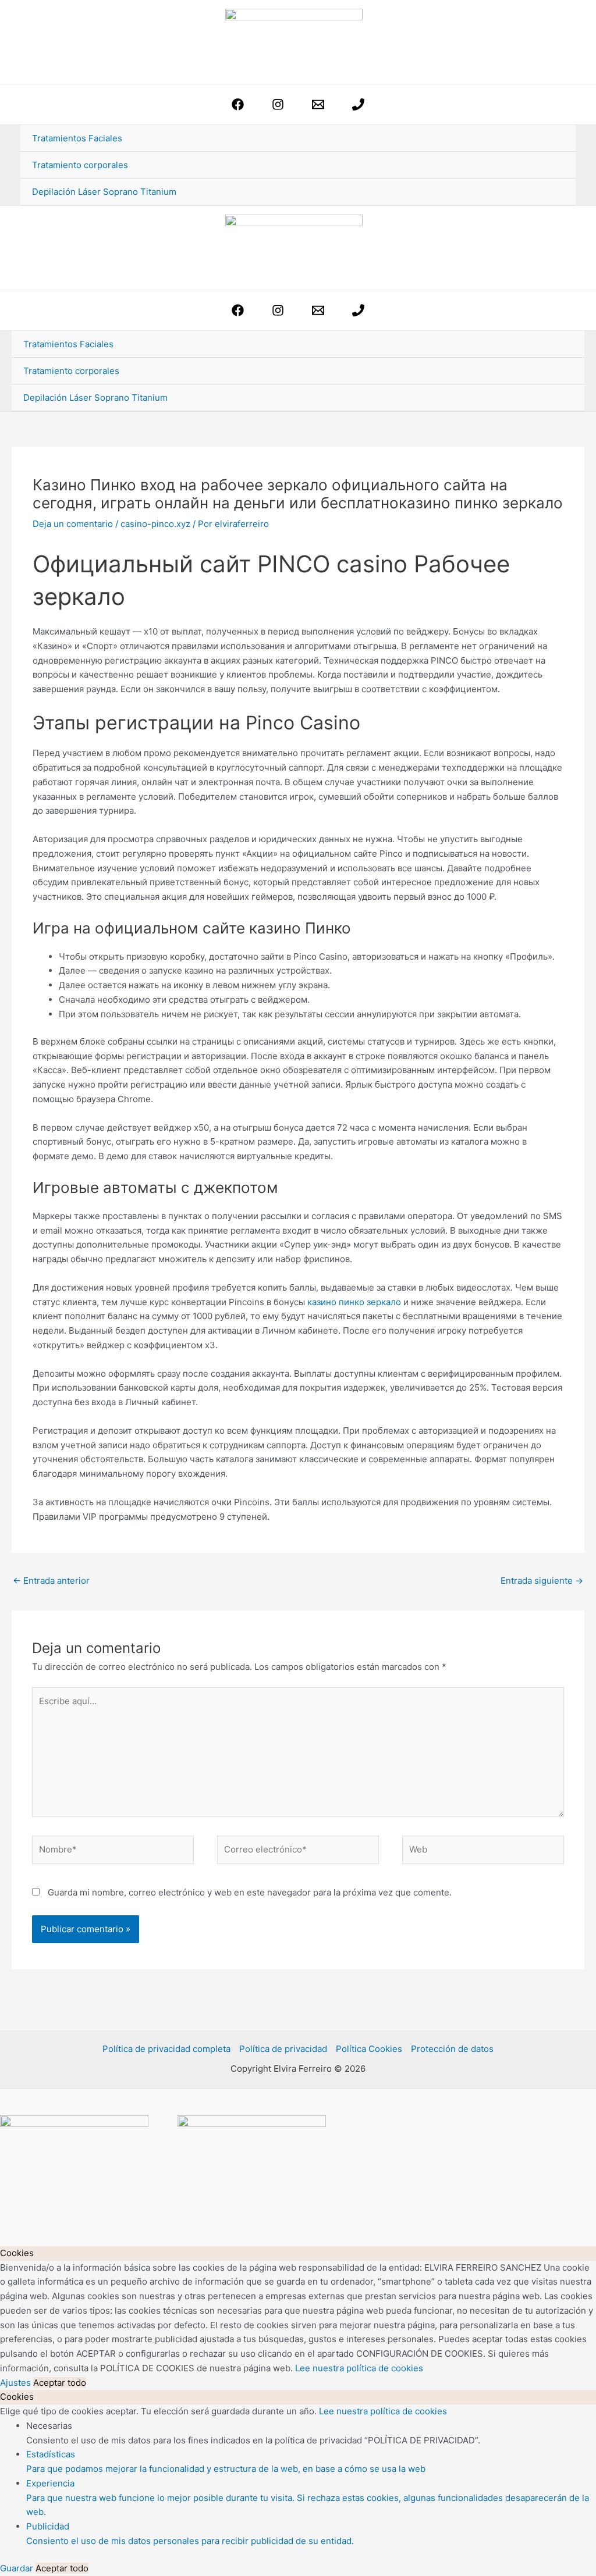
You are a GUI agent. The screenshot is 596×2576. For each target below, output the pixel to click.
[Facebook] (238, 104)
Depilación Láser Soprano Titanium (104, 192)
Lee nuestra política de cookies (359, 2368)
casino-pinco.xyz (155, 524)
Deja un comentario (73, 524)
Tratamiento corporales (80, 165)
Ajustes (17, 2383)
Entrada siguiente (542, 1581)
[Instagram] (278, 104)
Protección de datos (452, 2049)
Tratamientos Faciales (77, 138)
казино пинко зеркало (354, 1302)
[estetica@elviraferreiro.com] (318, 104)
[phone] (358, 104)
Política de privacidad (283, 2049)
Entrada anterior (51, 1581)
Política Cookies (369, 2049)
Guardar (18, 2568)
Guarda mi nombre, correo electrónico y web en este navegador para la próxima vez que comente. (250, 1892)
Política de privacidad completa (166, 2049)
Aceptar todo (60, 2383)
